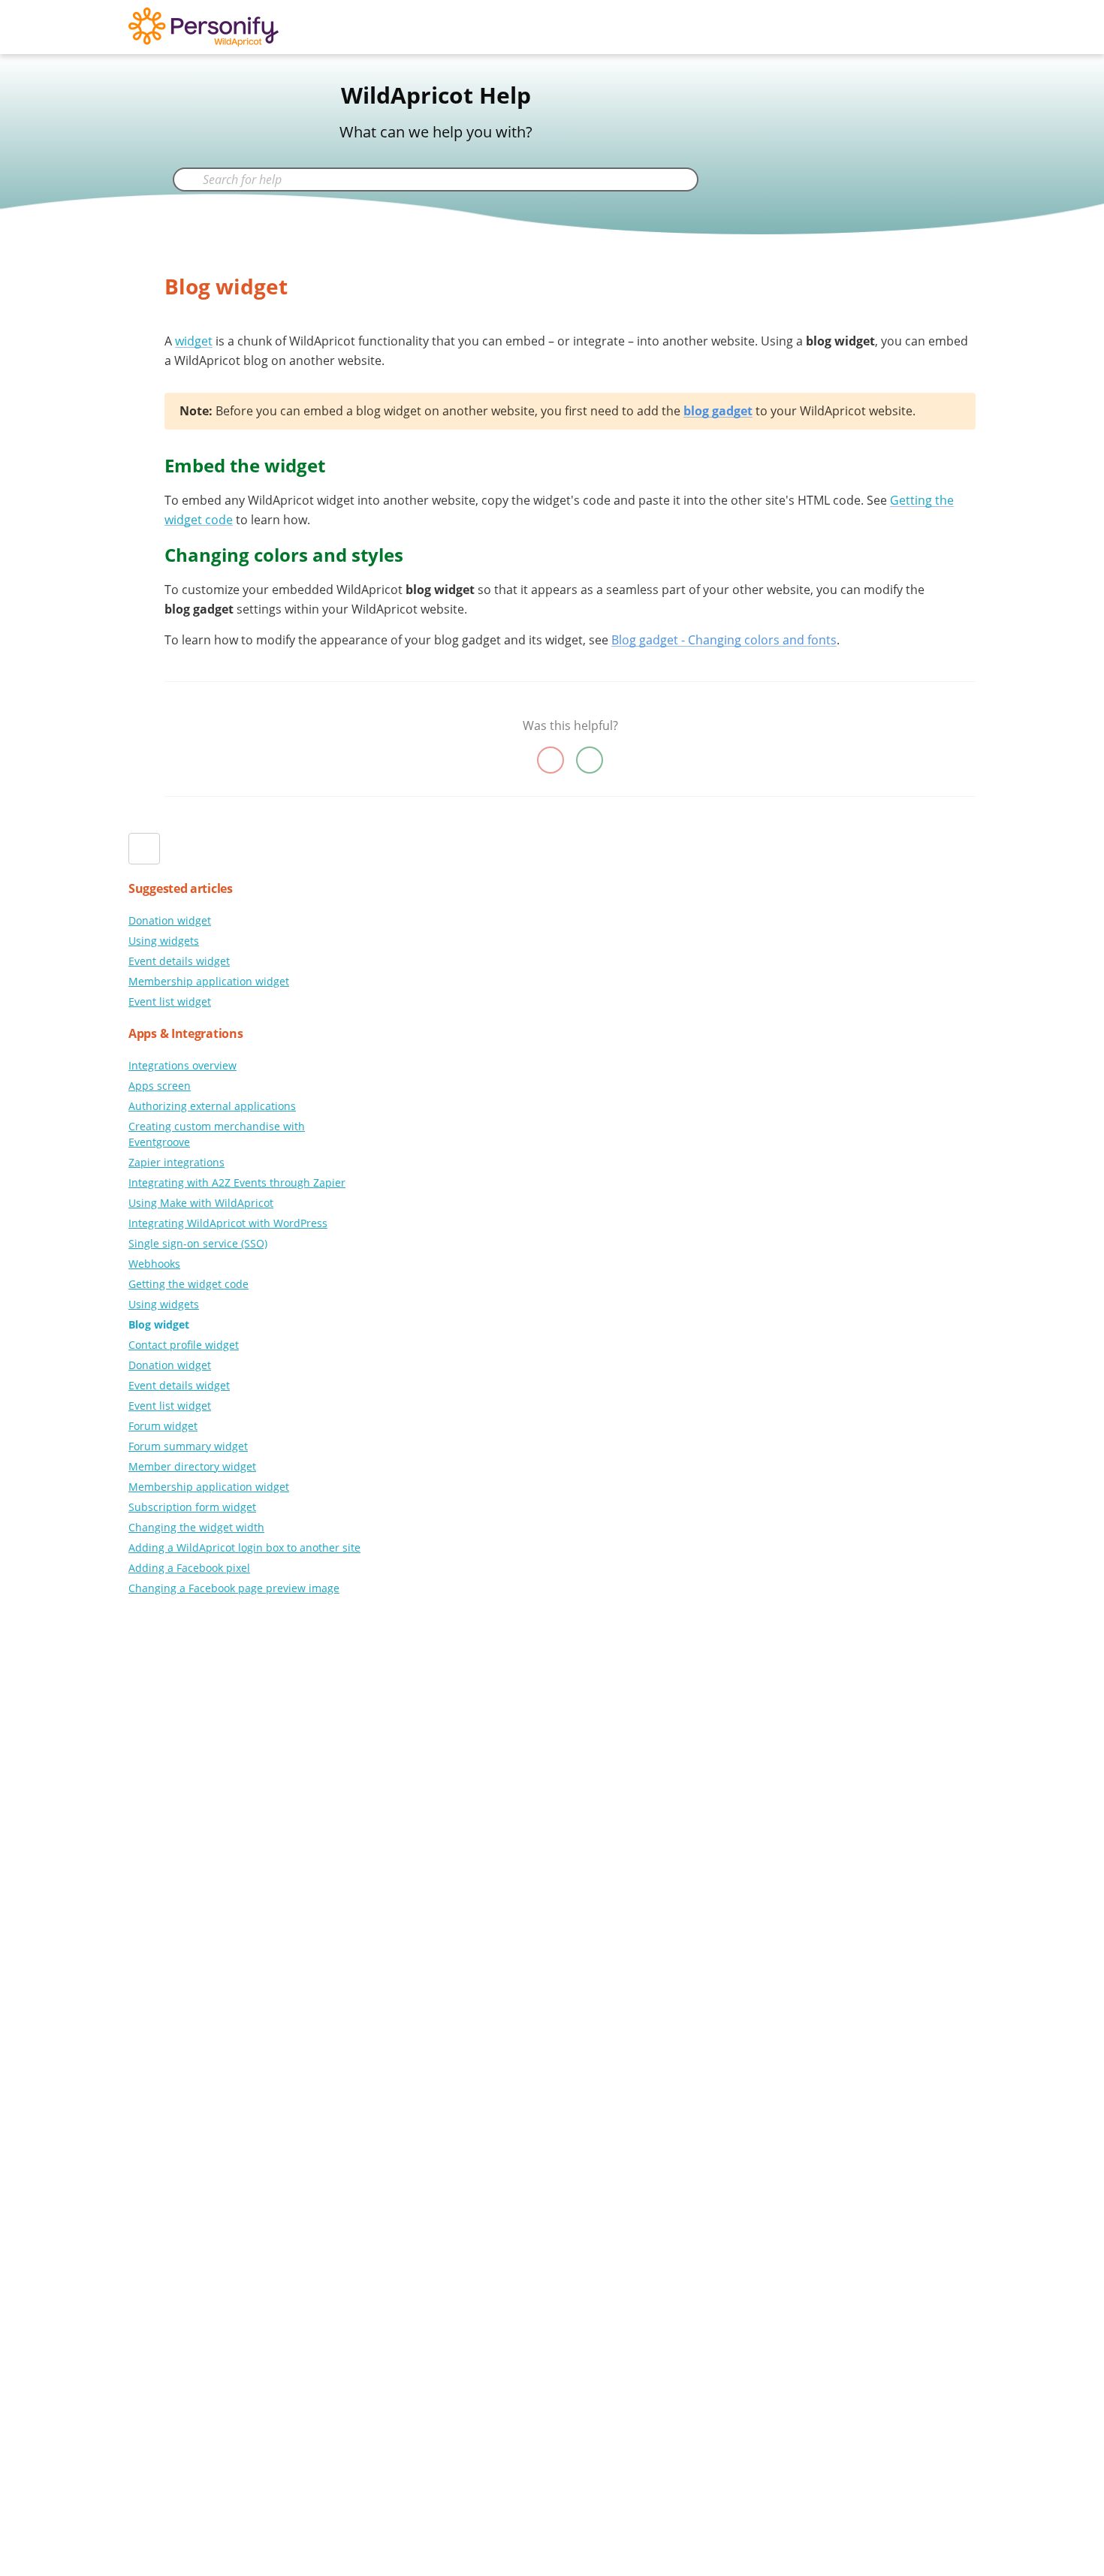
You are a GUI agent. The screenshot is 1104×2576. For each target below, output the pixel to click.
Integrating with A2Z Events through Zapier (237, 1182)
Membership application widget (209, 981)
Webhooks (154, 1264)
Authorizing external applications (212, 1106)
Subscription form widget (192, 1507)
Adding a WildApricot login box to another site (244, 1547)
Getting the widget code (189, 1284)
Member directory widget (192, 1466)
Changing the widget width (196, 1527)
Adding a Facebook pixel (189, 1568)
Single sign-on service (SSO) (198, 1243)
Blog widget (159, 1324)
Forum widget (163, 1426)
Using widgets (164, 941)
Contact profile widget (184, 1345)
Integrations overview (182, 1065)
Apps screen (160, 1086)
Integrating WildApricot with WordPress (228, 1223)
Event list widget (170, 1001)
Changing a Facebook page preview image (234, 1588)
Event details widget (179, 961)
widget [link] (194, 341)
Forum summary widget (188, 1446)
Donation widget (170, 920)
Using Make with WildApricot (201, 1203)
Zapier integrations (176, 1162)
